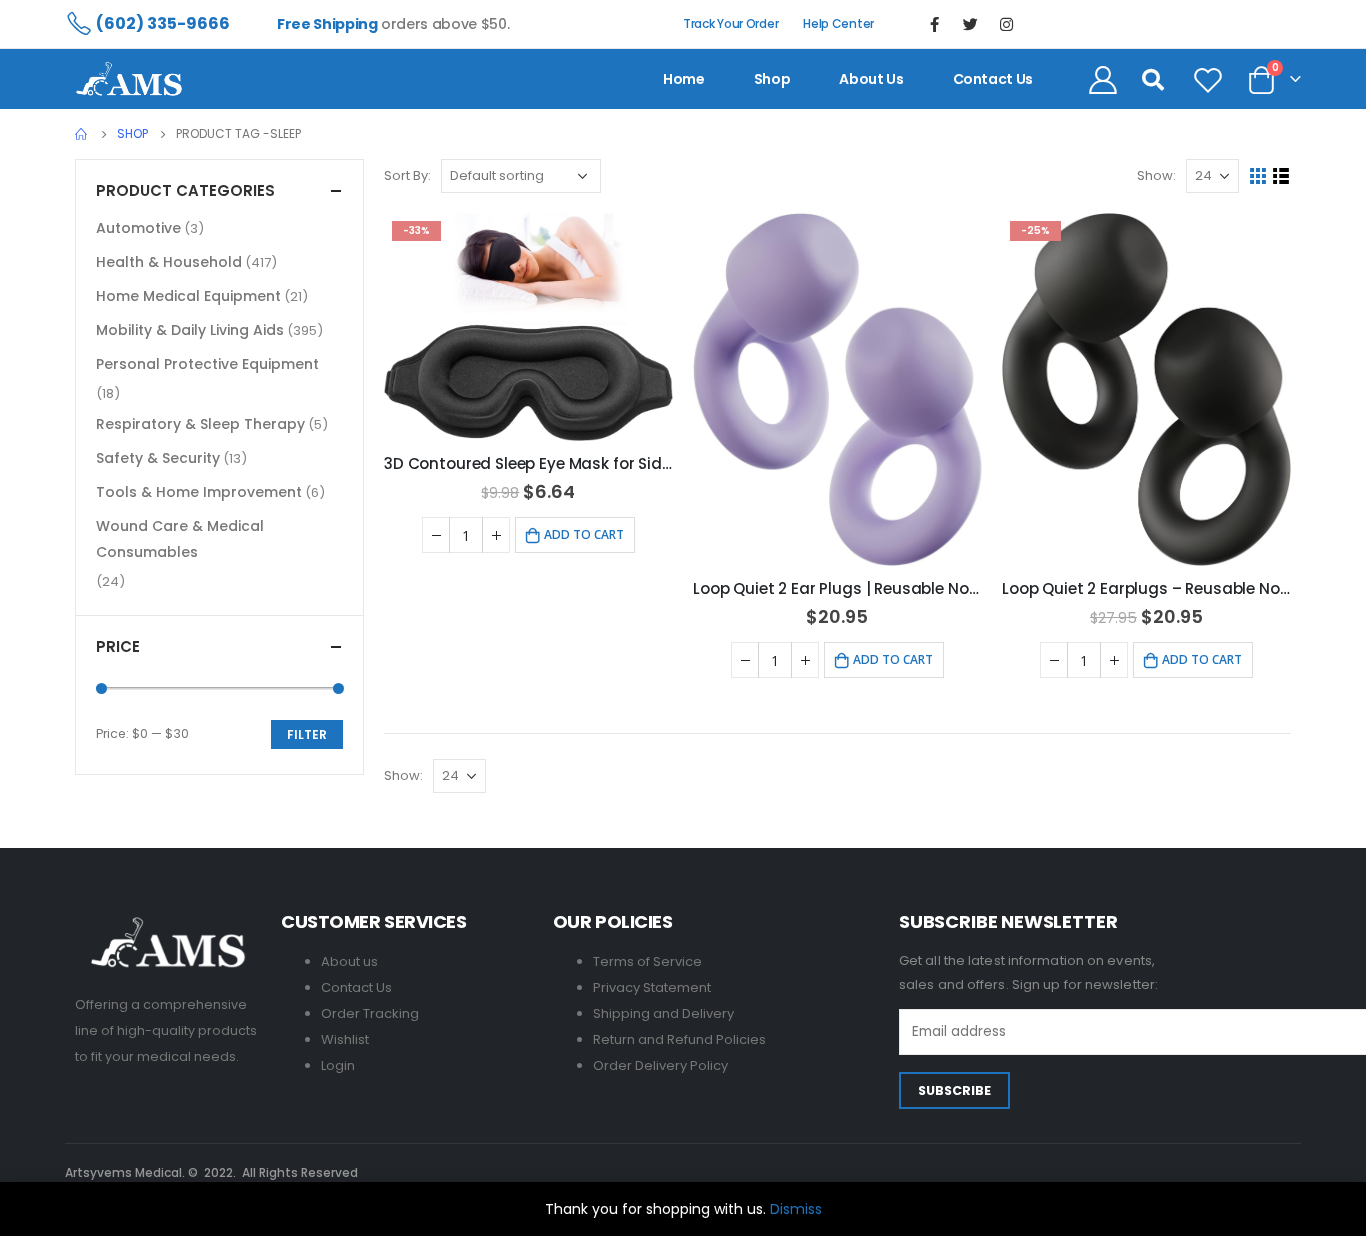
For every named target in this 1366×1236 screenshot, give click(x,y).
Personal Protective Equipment (207, 364)
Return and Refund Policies (679, 1039)
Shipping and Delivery (663, 1013)
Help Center (838, 23)
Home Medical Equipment (188, 296)
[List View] (1281, 176)
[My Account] (1103, 79)
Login (338, 1065)
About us (871, 79)
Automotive (138, 228)
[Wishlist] (1208, 79)
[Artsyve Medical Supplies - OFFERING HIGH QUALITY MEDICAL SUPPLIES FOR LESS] (129, 79)
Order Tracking (370, 1013)
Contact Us (356, 987)
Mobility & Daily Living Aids (190, 330)
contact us (993, 79)
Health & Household (169, 262)
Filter (307, 734)
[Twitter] (971, 24)
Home (684, 79)
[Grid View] (1258, 176)
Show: (1156, 175)
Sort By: (407, 175)
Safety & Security (158, 458)
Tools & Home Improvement (199, 492)
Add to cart (584, 534)
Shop (772, 79)
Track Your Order (730, 23)
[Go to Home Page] (82, 134)
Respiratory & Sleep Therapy (200, 424)
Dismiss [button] (796, 1209)
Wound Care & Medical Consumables (180, 539)
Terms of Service (647, 961)
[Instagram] (1007, 24)
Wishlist (345, 1039)
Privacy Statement (652, 987)
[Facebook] (935, 24)
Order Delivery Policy (660, 1065)
